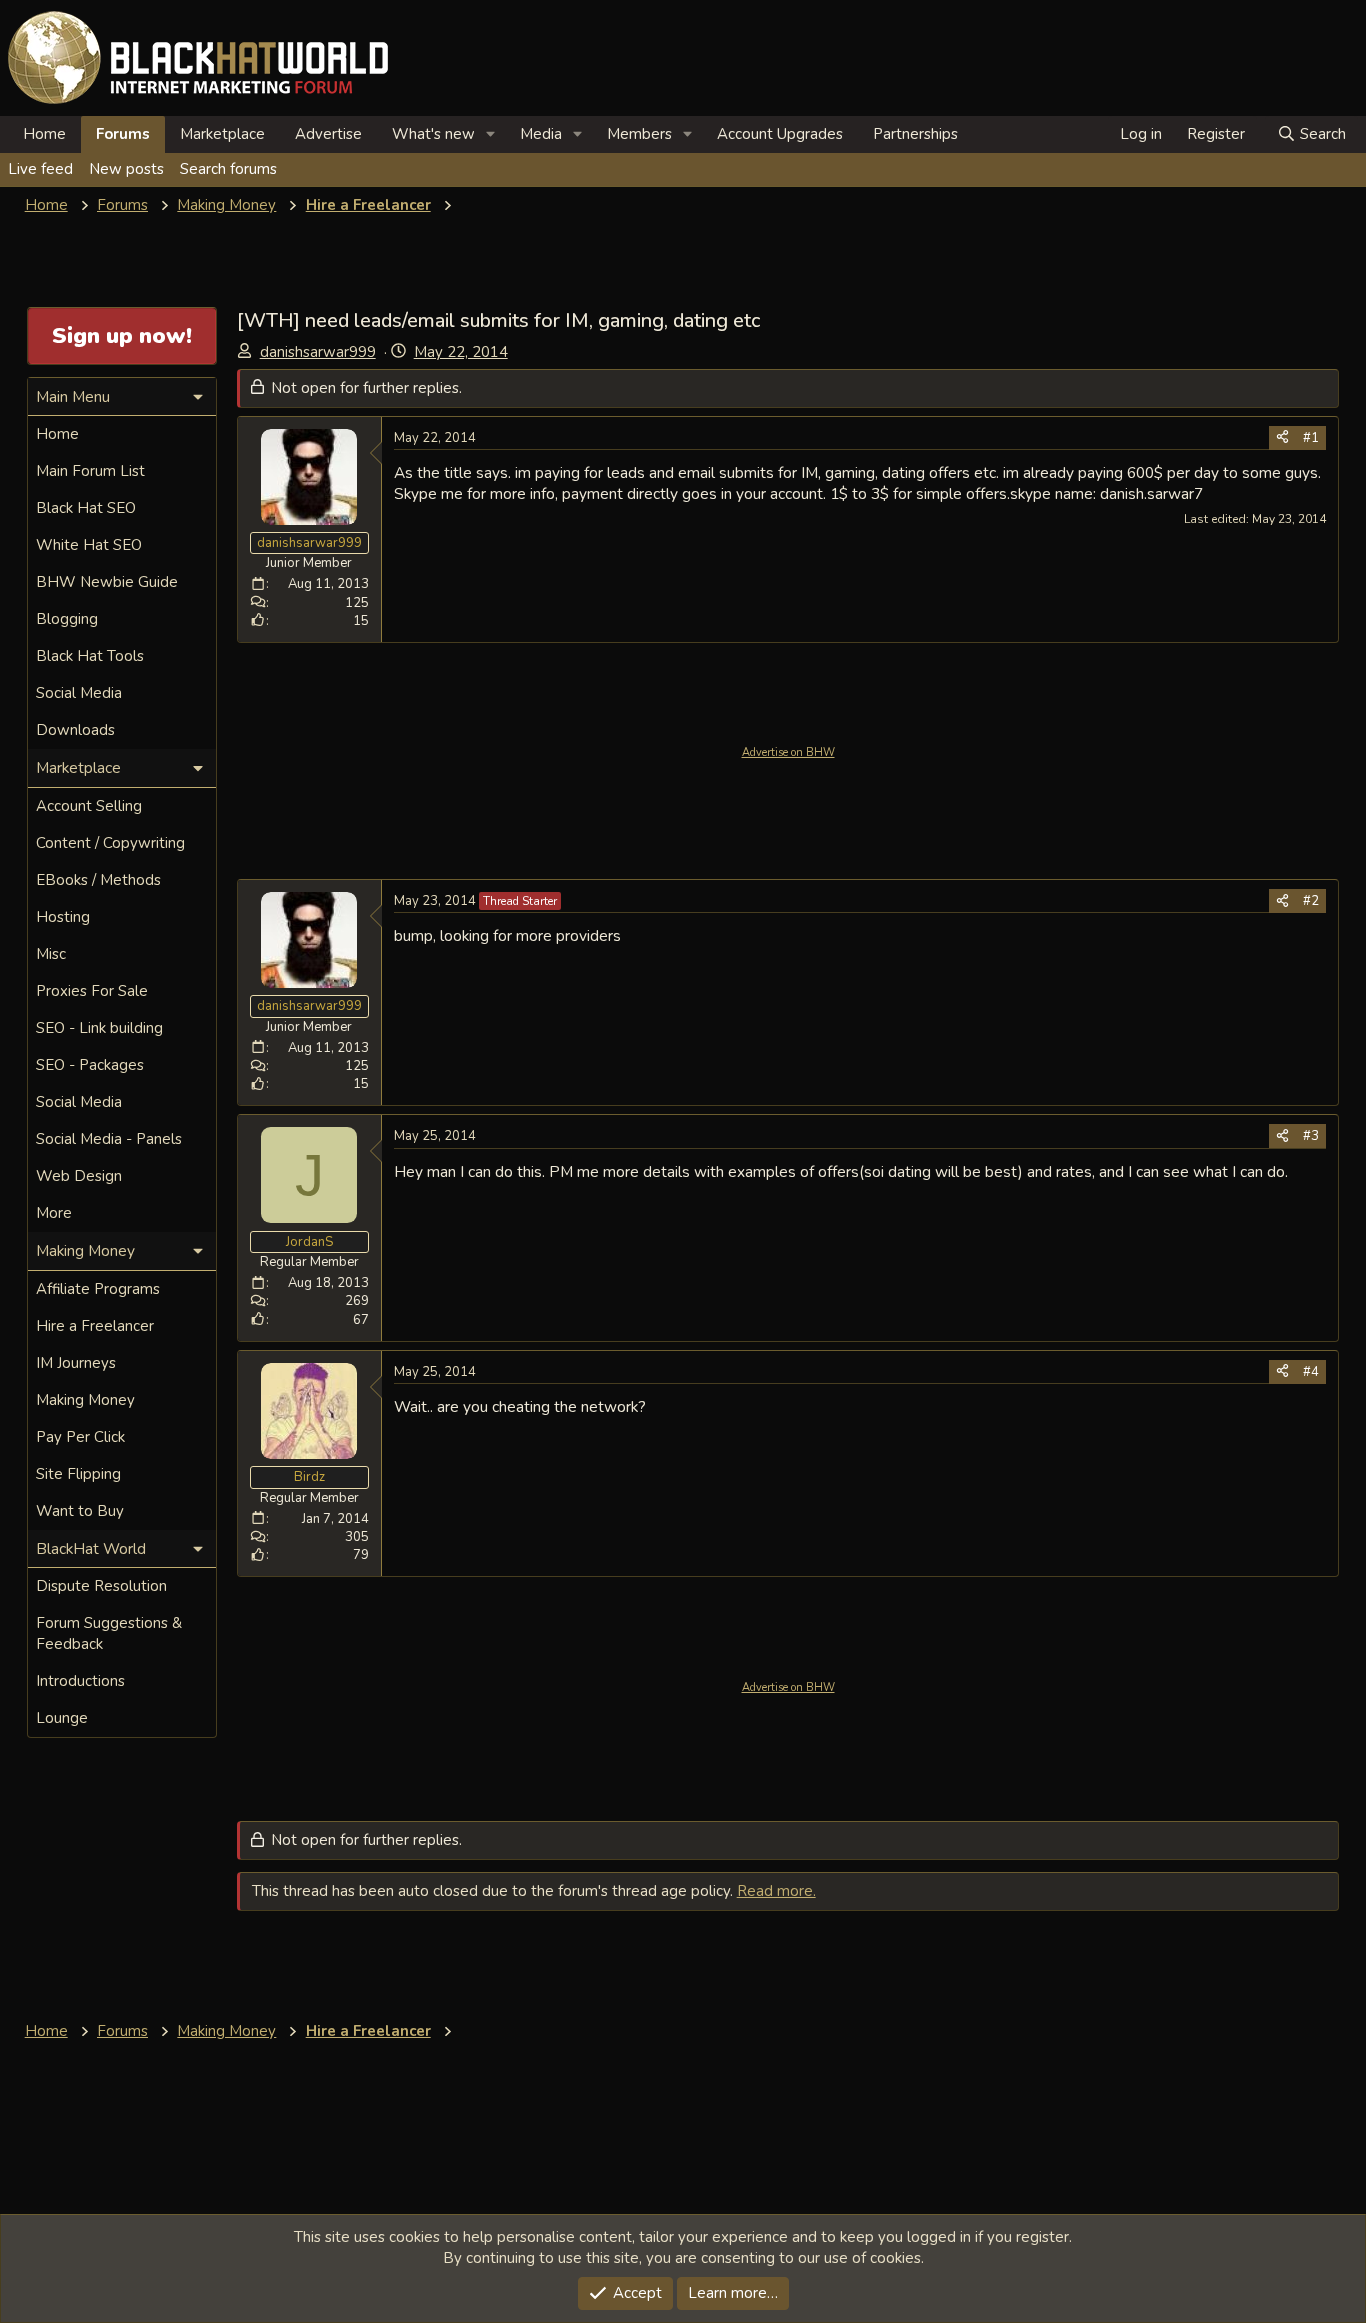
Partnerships (915, 134)
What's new (433, 134)
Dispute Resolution (101, 1586)
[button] (491, 134)
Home (44, 134)
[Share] (1282, 438)
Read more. (776, 1891)
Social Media (79, 693)
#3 (1311, 1136)
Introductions (80, 1681)
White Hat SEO (89, 545)
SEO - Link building (99, 1028)
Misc (51, 954)
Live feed (40, 169)
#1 (1311, 438)
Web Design (79, 1176)
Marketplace (222, 134)
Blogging (67, 619)
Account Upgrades (780, 134)
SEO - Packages (90, 1065)
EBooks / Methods (98, 880)
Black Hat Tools (90, 656)
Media (541, 134)
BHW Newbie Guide (107, 582)
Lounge (62, 1718)
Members (639, 134)
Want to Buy (80, 1511)
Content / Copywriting (110, 843)
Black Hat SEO (86, 508)
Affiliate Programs (98, 1289)
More (54, 1213)
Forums (123, 134)
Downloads (75, 730)
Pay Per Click (80, 1437)
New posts (126, 169)
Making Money (85, 1400)
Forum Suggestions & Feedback (109, 1633)
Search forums (228, 169)
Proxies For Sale (92, 991)
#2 (1311, 901)
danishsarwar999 (318, 352)
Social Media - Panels (109, 1139)
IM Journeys (76, 1363)
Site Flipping (78, 1474)
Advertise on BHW (788, 752)
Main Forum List (90, 471)
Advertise (328, 134)
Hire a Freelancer (95, 1326)
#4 (1311, 1372)
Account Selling (89, 806)
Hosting (63, 917)
